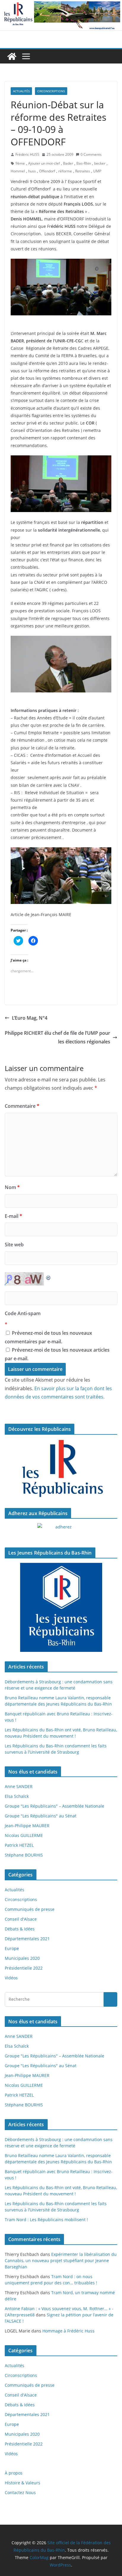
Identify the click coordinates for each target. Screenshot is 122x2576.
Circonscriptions (51, 91)
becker (100, 163)
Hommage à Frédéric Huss (68, 2331)
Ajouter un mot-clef (44, 163)
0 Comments (91, 154)
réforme (65, 171)
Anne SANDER (19, 1786)
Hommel (18, 171)
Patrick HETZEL (19, 1845)
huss (32, 171)
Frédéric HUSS (27, 154)
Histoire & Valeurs (23, 2483)
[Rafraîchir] (49, 1276)
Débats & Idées (20, 1929)
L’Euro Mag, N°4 (30, 1018)
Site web (14, 1245)
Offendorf (47, 171)
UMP (97, 171)
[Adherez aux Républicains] (61, 1531)
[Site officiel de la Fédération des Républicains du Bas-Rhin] (61, 4)
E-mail (13, 1216)
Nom (12, 1187)
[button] (61, 287)
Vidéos (11, 1978)
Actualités (21, 91)
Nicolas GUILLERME (24, 1835)
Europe (12, 1948)
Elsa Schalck (17, 1796)
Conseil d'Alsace (21, 1919)
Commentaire (22, 1106)
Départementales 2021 (27, 1939)
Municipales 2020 (22, 1958)
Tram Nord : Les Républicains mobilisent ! (46, 2220)
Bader (68, 163)
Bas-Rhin (84, 163)
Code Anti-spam (23, 1313)
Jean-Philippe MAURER (27, 1826)
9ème (20, 163)
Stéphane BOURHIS (24, 1855)
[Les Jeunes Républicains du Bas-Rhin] (61, 1607)
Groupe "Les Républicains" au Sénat (41, 1816)
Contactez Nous (20, 2492)
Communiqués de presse (30, 1909)
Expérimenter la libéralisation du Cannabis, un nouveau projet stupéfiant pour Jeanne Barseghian (61, 2260)
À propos (14, 2473)
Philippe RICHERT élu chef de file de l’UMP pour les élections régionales (57, 1037)
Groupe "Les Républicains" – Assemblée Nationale (54, 1806)
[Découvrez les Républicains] (61, 1469)
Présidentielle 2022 (24, 1968)
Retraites (83, 171)
